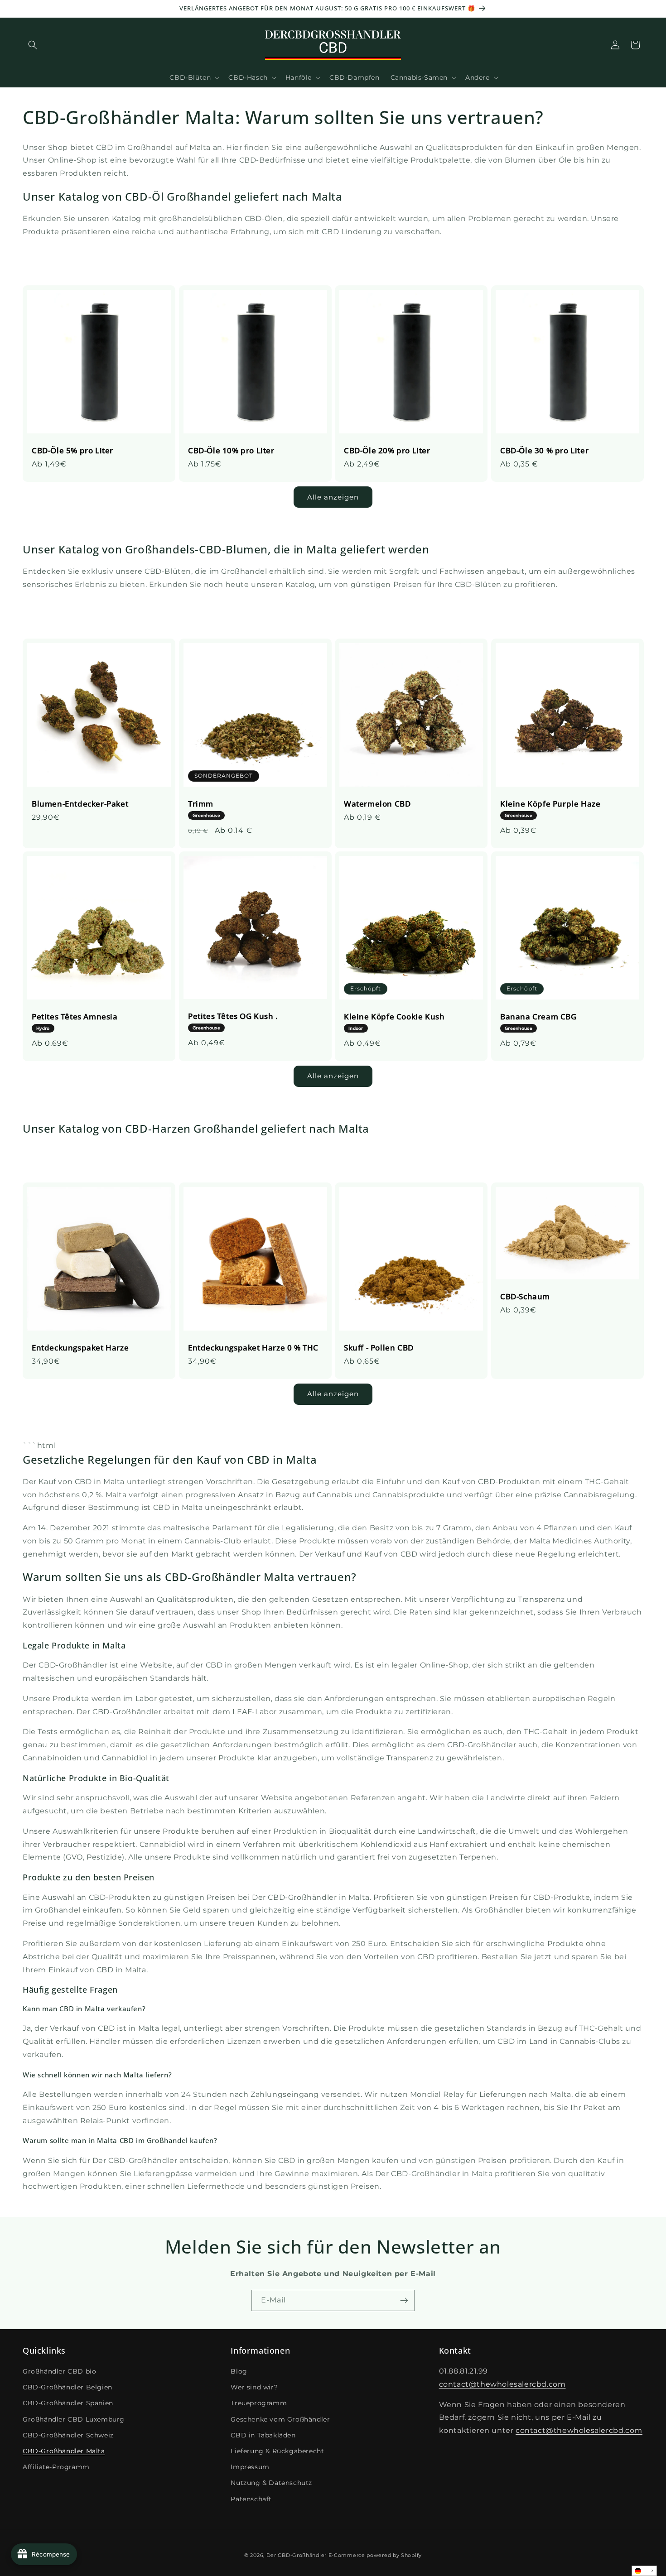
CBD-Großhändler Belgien (68, 2387)
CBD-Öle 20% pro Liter (387, 451)
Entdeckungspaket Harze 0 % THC (253, 1348)
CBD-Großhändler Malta (64, 2451)
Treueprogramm (259, 2403)
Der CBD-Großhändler (297, 2555)
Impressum (250, 2467)
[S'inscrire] (404, 2300)
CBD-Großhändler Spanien (68, 2403)
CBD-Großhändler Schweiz (68, 2435)
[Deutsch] (644, 2571)
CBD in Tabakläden (263, 2435)
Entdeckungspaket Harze (80, 1348)
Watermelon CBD (377, 803)
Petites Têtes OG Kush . (233, 1021)
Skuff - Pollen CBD (379, 1348)
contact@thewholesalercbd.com (502, 2384)
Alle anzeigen (333, 497)
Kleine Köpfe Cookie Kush (394, 1021)
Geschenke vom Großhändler (280, 2419)
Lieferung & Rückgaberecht (277, 2451)
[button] (33, 45)
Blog (239, 2371)
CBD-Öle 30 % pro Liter (544, 451)
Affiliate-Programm (56, 2467)
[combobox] (644, 2571)
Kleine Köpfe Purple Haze (550, 808)
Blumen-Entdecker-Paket (80, 803)
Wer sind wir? (254, 2387)
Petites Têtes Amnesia (75, 1021)
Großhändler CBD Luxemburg (74, 2419)
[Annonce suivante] (640, 9)
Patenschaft (251, 2499)
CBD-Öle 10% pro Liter (231, 451)
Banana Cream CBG (538, 1021)
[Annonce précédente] (26, 9)
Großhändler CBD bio (59, 2371)
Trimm (204, 808)
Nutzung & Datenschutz (271, 2483)
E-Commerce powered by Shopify (375, 2555)
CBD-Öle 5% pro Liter (72, 451)
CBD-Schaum (525, 1297)
